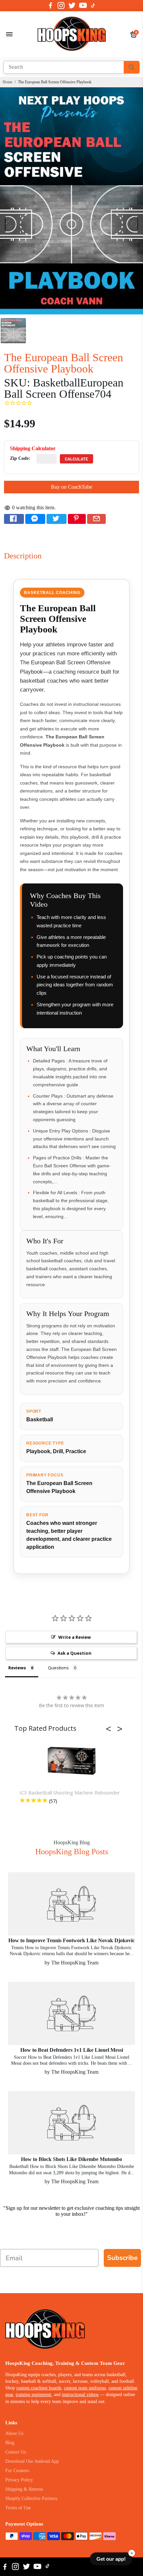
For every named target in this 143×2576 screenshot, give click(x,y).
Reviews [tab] (17, 1668)
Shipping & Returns (24, 2489)
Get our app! (111, 2559)
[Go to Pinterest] (77, 519)
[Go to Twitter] (72, 6)
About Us (14, 2433)
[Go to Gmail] (96, 519)
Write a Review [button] (74, 1637)
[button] (110, 1729)
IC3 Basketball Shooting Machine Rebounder (70, 1792)
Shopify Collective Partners (31, 2498)
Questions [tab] (58, 1668)
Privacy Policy (19, 2480)
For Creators (17, 2471)
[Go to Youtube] (83, 6)
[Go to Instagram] (61, 6)
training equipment (33, 2395)
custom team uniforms (85, 2388)
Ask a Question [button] (74, 1653)
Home (7, 82)
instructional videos (80, 2395)
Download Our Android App (32, 2461)
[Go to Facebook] (51, 6)
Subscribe (122, 2258)
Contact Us (16, 2452)
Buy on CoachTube (71, 487)
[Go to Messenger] (35, 519)
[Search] (132, 67)
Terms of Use (18, 2508)
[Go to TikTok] (93, 6)
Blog (10, 2443)
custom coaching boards (39, 2388)
